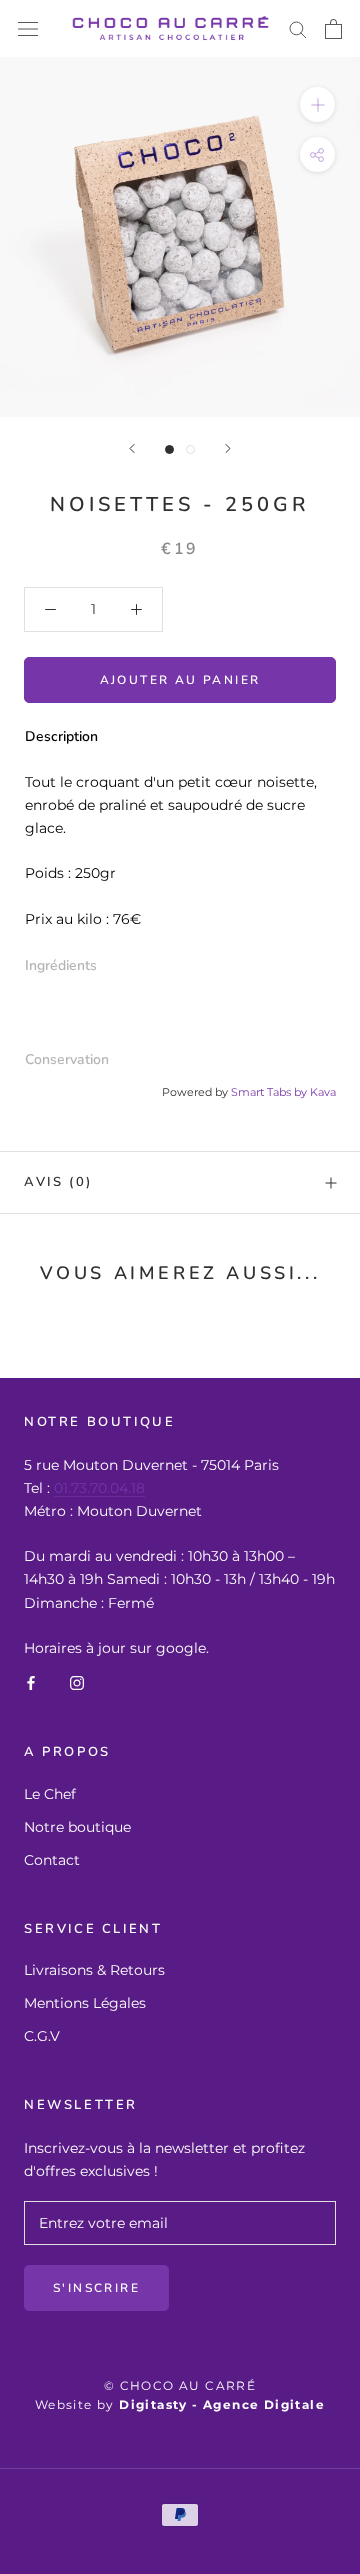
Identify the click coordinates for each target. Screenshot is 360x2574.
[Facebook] (31, 1682)
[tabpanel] (180, 851)
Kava (323, 1092)
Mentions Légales (85, 2003)
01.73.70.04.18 (99, 1488)
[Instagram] (77, 1682)
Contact (52, 1860)
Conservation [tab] (67, 1059)
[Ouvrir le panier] (333, 29)
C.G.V (42, 2036)
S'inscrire (96, 2288)
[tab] (180, 966)
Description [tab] (61, 736)
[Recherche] (298, 28)
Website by (180, 2404)
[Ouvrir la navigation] (28, 28)
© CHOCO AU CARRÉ (180, 2385)
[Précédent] (132, 448)
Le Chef (50, 1794)
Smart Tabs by (270, 1092)
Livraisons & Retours (94, 1970)
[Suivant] (228, 448)
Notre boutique (77, 1827)
